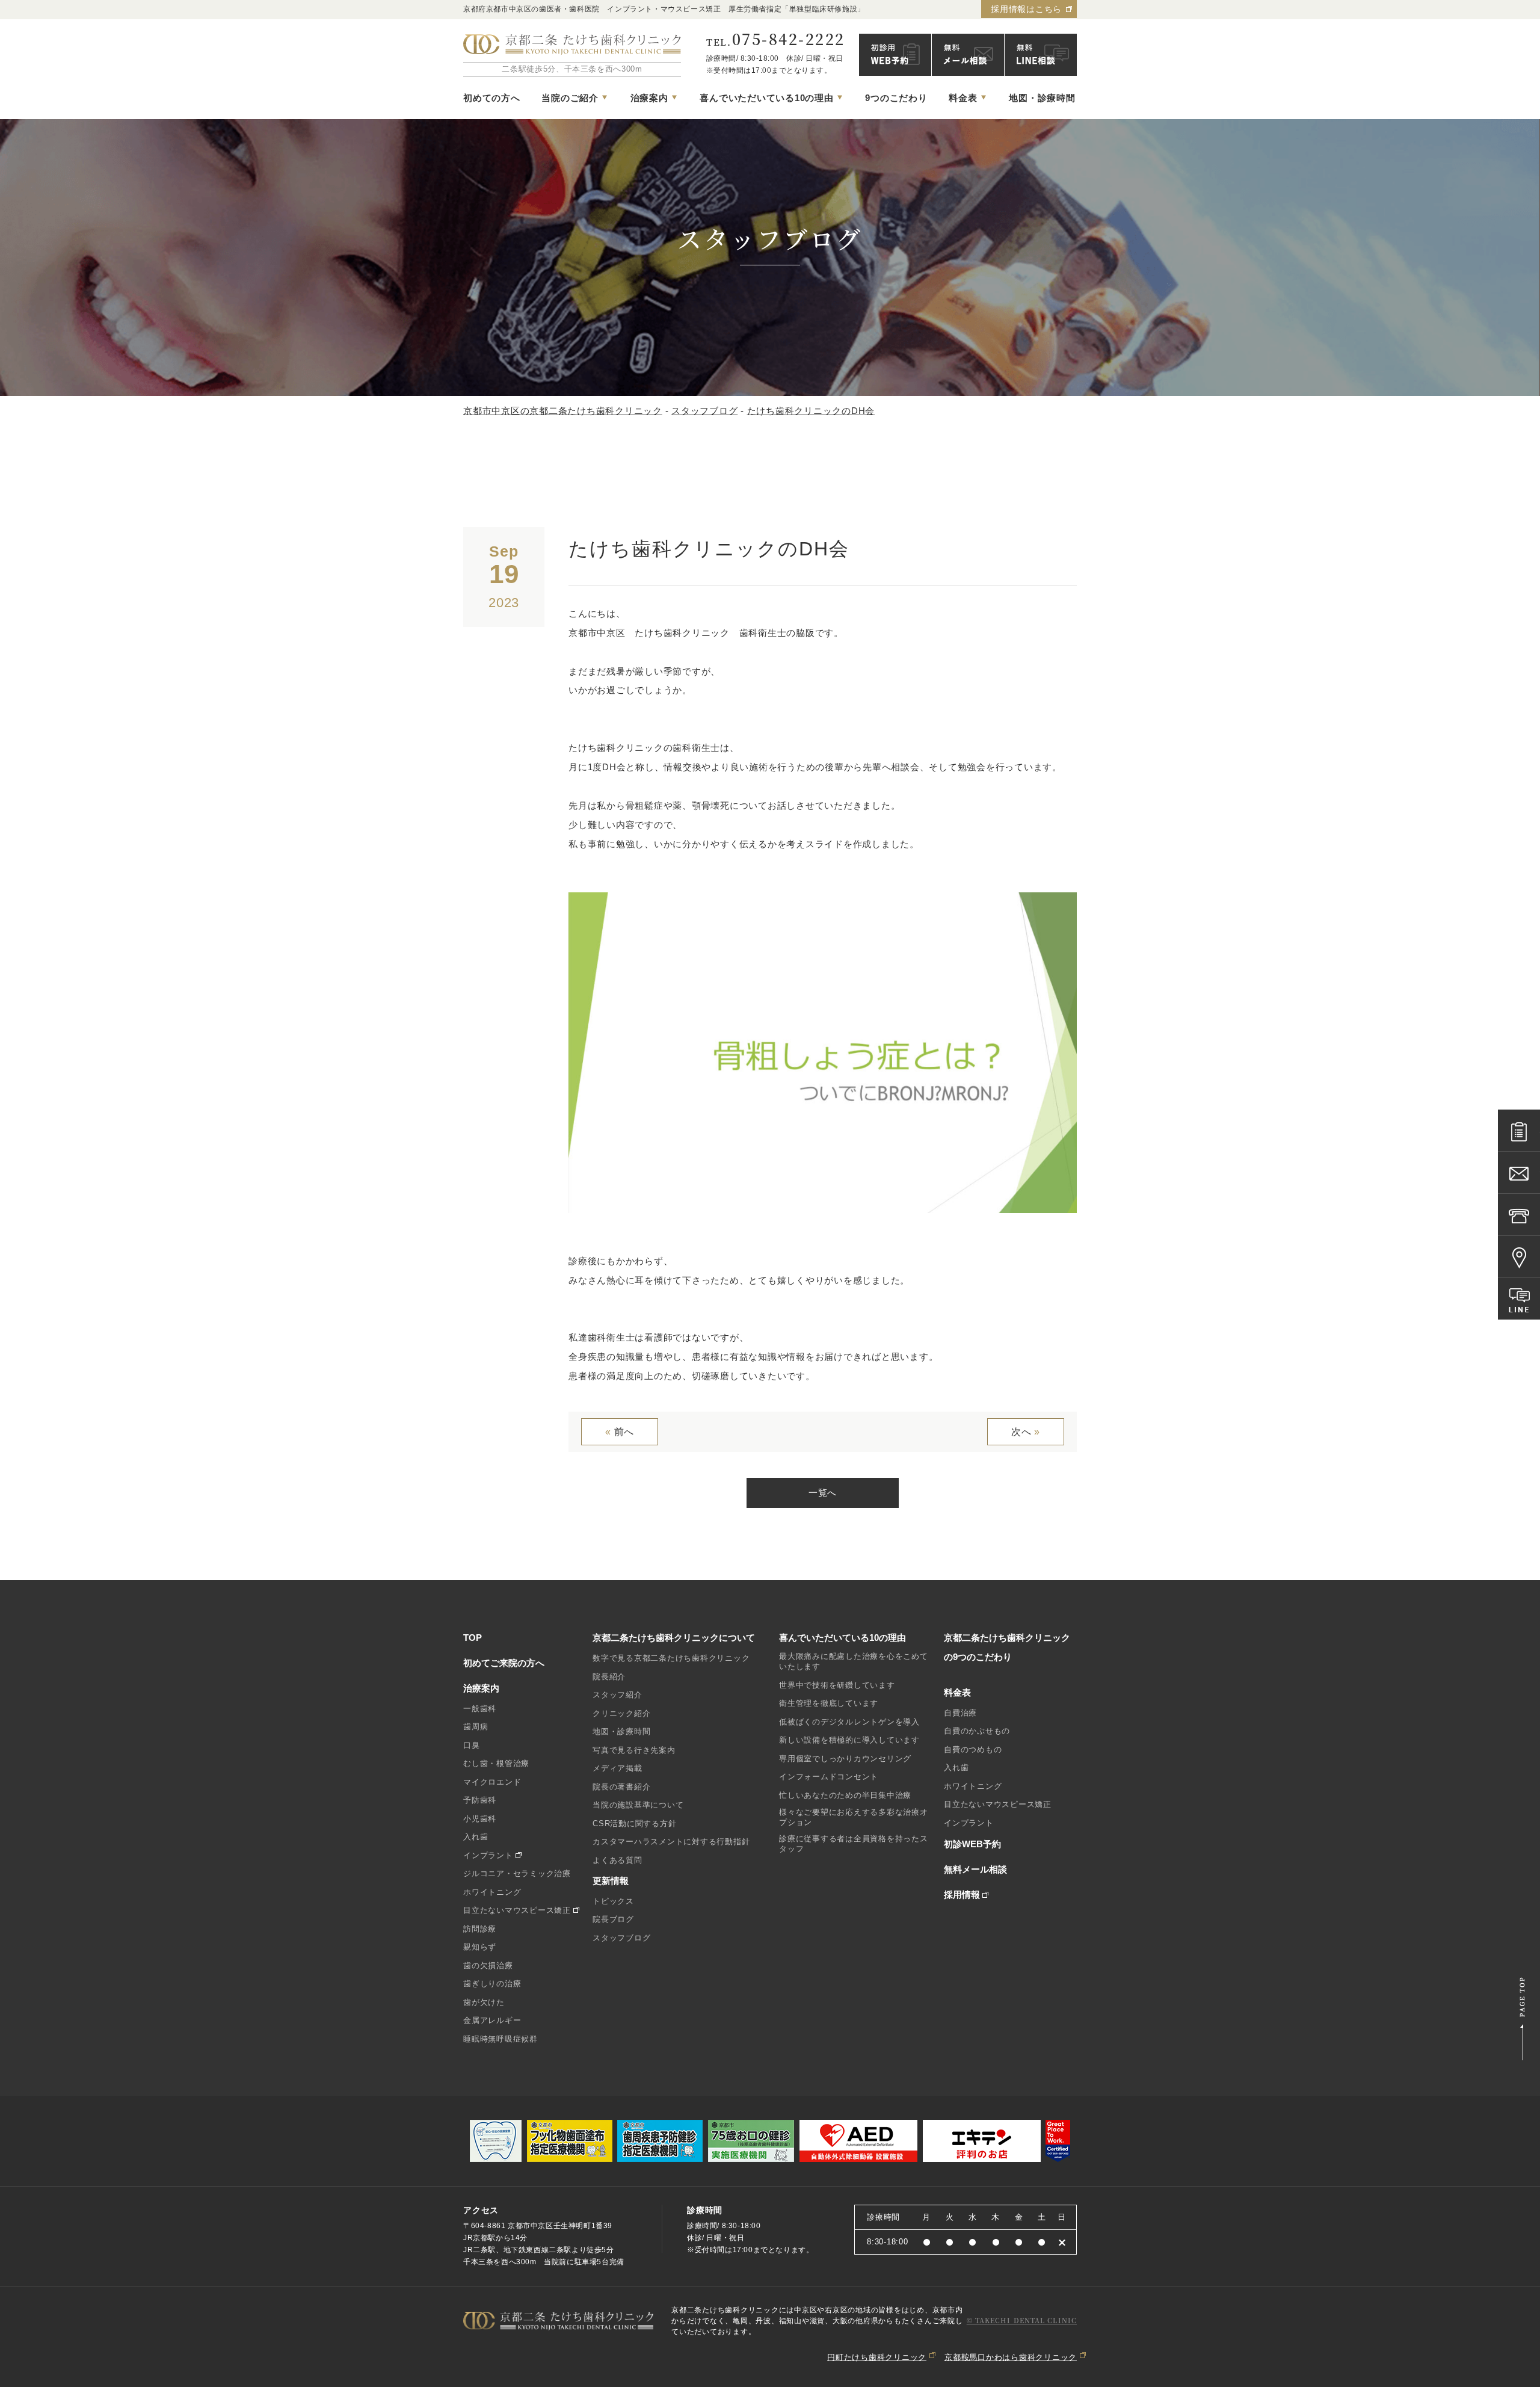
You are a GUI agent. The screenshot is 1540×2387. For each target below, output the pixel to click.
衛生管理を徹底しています (829, 1703)
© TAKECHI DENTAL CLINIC (1022, 2320)
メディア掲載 (618, 1768)
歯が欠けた (484, 2002)
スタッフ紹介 (618, 1695)
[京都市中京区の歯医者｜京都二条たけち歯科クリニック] (572, 45)
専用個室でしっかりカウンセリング (845, 1759)
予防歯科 (480, 1800)
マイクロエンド (492, 1782)
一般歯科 (480, 1709)
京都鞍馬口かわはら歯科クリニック (1011, 2357)
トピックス (613, 1901)
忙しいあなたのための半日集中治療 (845, 1795)
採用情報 (962, 1894)
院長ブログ (613, 1919)
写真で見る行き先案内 (634, 1750)
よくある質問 (618, 1860)
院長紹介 (609, 1677)
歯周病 (476, 1727)
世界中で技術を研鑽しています (837, 1685)
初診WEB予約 (972, 1844)
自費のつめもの (973, 1749)
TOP (473, 1638)
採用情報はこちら (1026, 9)
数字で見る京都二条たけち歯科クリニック (671, 1658)
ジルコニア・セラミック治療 (517, 1873)
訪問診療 (480, 1929)
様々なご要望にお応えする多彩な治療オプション (854, 1817)
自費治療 (960, 1713)
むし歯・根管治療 (496, 1763)
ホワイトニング (492, 1892)
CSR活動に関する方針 (634, 1823)
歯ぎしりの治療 (492, 1984)
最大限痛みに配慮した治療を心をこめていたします (854, 1661)
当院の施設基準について (638, 1805)
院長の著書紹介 (621, 1787)
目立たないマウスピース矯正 (517, 1910)
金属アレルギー (492, 2020)
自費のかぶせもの (977, 1731)
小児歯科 (480, 1819)
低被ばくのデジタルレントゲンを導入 (849, 1722)
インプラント (488, 1855)
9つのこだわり (896, 98)
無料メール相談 (975, 1869)
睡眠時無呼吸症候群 (500, 2039)
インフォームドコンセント (829, 1777)
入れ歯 (476, 1837)
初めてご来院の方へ (504, 1663)
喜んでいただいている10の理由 (842, 1638)
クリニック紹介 (621, 1713)
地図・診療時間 (1042, 98)
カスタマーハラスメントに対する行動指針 (671, 1842)
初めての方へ (492, 98)
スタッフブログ (621, 1938)
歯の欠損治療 (488, 1965)
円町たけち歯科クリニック (877, 2357)
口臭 (472, 1745)
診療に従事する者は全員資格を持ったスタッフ (854, 1844)
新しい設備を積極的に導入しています (849, 1740)
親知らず (480, 1947)
